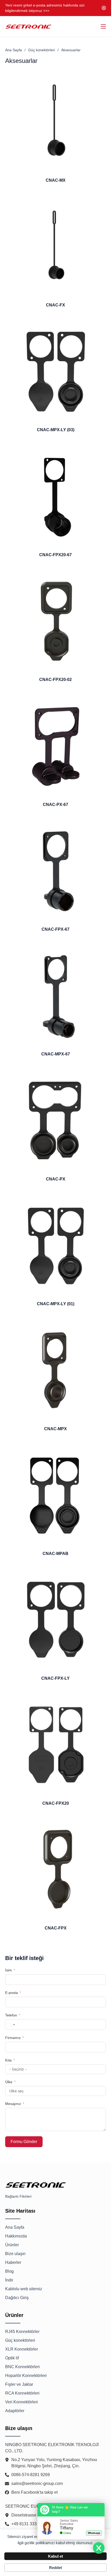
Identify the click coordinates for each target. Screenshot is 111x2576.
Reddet (55, 2568)
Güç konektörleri (42, 50)
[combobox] (11, 2025)
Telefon (11, 2015)
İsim (9, 1970)
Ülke (9, 2082)
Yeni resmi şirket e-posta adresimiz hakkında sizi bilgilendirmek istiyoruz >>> (45, 8)
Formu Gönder (24, 2142)
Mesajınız (13, 2104)
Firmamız (13, 2038)
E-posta (11, 1993)
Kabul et (55, 2556)
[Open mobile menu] (103, 26)
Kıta (8, 2060)
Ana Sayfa (14, 50)
